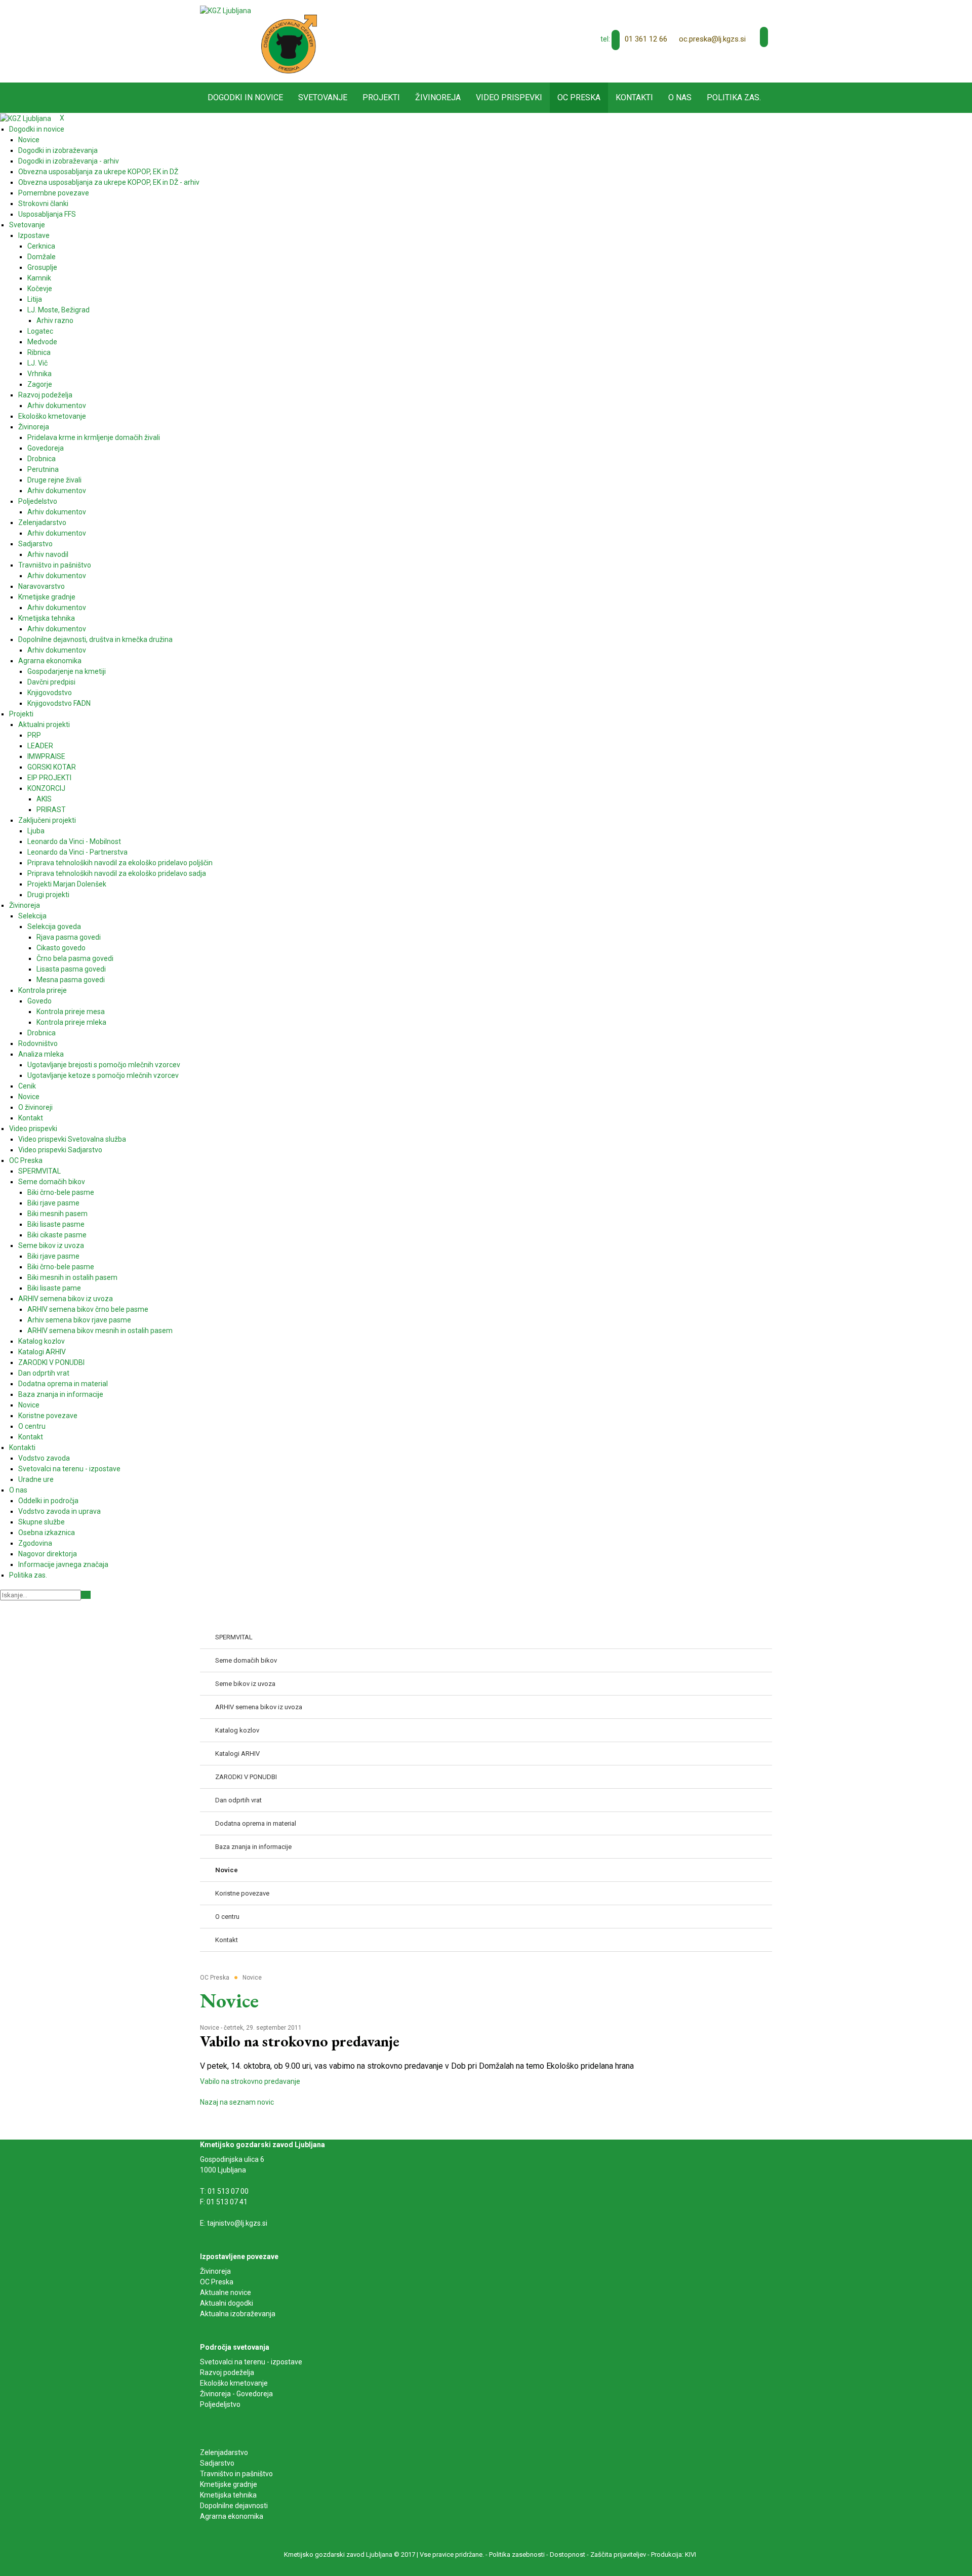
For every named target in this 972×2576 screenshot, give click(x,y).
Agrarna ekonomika (232, 2516)
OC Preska (217, 2282)
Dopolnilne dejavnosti (234, 2506)
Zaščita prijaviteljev (618, 2554)
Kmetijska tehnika (228, 2495)
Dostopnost (568, 2554)
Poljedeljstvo (220, 2404)
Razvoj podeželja (227, 2372)
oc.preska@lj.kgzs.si (712, 39)
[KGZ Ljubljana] (226, 10)
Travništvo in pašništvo (236, 2474)
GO (86, 1595)
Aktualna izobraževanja (238, 2314)
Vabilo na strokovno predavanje (250, 2081)
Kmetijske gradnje (229, 2484)
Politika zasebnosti (517, 2554)
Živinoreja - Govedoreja (236, 2394)
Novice (210, 2028)
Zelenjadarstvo (224, 2452)
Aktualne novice (226, 2292)
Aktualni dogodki (227, 2303)
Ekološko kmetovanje (234, 2383)
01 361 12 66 (646, 39)
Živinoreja (216, 2271)
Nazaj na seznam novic (237, 2102)
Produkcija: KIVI (674, 2554)
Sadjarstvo (217, 2463)
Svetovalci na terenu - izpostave (251, 2362)
